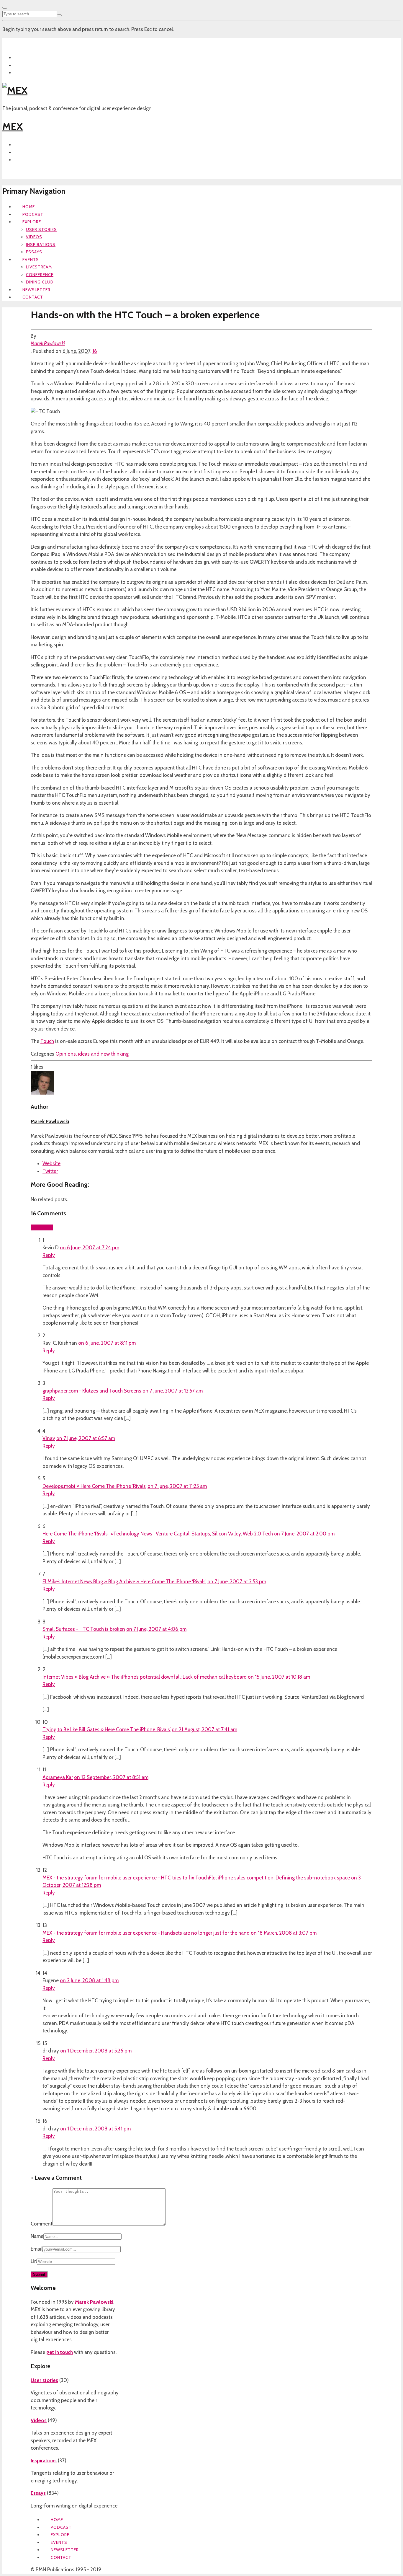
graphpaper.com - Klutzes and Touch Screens (92, 1391)
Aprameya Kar (58, 1777)
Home (29, 207)
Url (34, 2261)
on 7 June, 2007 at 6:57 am (86, 1438)
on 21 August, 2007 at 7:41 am (204, 1729)
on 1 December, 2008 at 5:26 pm (96, 2051)
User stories (41, 229)
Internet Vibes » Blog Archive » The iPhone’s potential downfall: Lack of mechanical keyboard (145, 1677)
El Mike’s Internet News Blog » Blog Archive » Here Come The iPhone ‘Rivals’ (124, 1582)
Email (37, 2249)
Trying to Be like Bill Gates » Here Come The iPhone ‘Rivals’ (107, 1729)
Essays (34, 252)
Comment (42, 2224)
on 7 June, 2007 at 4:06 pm (156, 1629)
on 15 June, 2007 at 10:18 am (279, 1677)
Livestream (39, 267)
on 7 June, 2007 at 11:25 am (177, 1486)
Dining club (40, 282)
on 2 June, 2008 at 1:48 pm (89, 1980)
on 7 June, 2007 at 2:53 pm (237, 1582)
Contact (33, 297)
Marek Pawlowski (48, 343)
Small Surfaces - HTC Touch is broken (84, 1629)
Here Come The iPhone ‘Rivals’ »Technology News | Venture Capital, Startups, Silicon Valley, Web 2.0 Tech (158, 1534)
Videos (34, 237)
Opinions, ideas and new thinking (92, 1054)
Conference (40, 275)
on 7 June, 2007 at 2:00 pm (304, 1534)
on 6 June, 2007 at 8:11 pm (107, 1343)
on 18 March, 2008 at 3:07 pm (284, 1933)
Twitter (50, 1171)
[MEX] (15, 90)
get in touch (60, 2352)
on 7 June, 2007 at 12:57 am (173, 1391)
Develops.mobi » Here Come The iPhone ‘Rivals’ (94, 1486)
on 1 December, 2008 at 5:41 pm (95, 2129)
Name (37, 2236)
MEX (13, 126)
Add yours (42, 1227)
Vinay (49, 1438)
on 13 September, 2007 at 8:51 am (111, 1777)
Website (51, 1163)
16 (95, 351)
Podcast (33, 214)
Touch (47, 1041)
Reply (49, 1255)
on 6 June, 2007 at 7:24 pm (90, 1248)
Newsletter (36, 290)
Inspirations (41, 244)
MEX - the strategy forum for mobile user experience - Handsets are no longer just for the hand (146, 1933)
